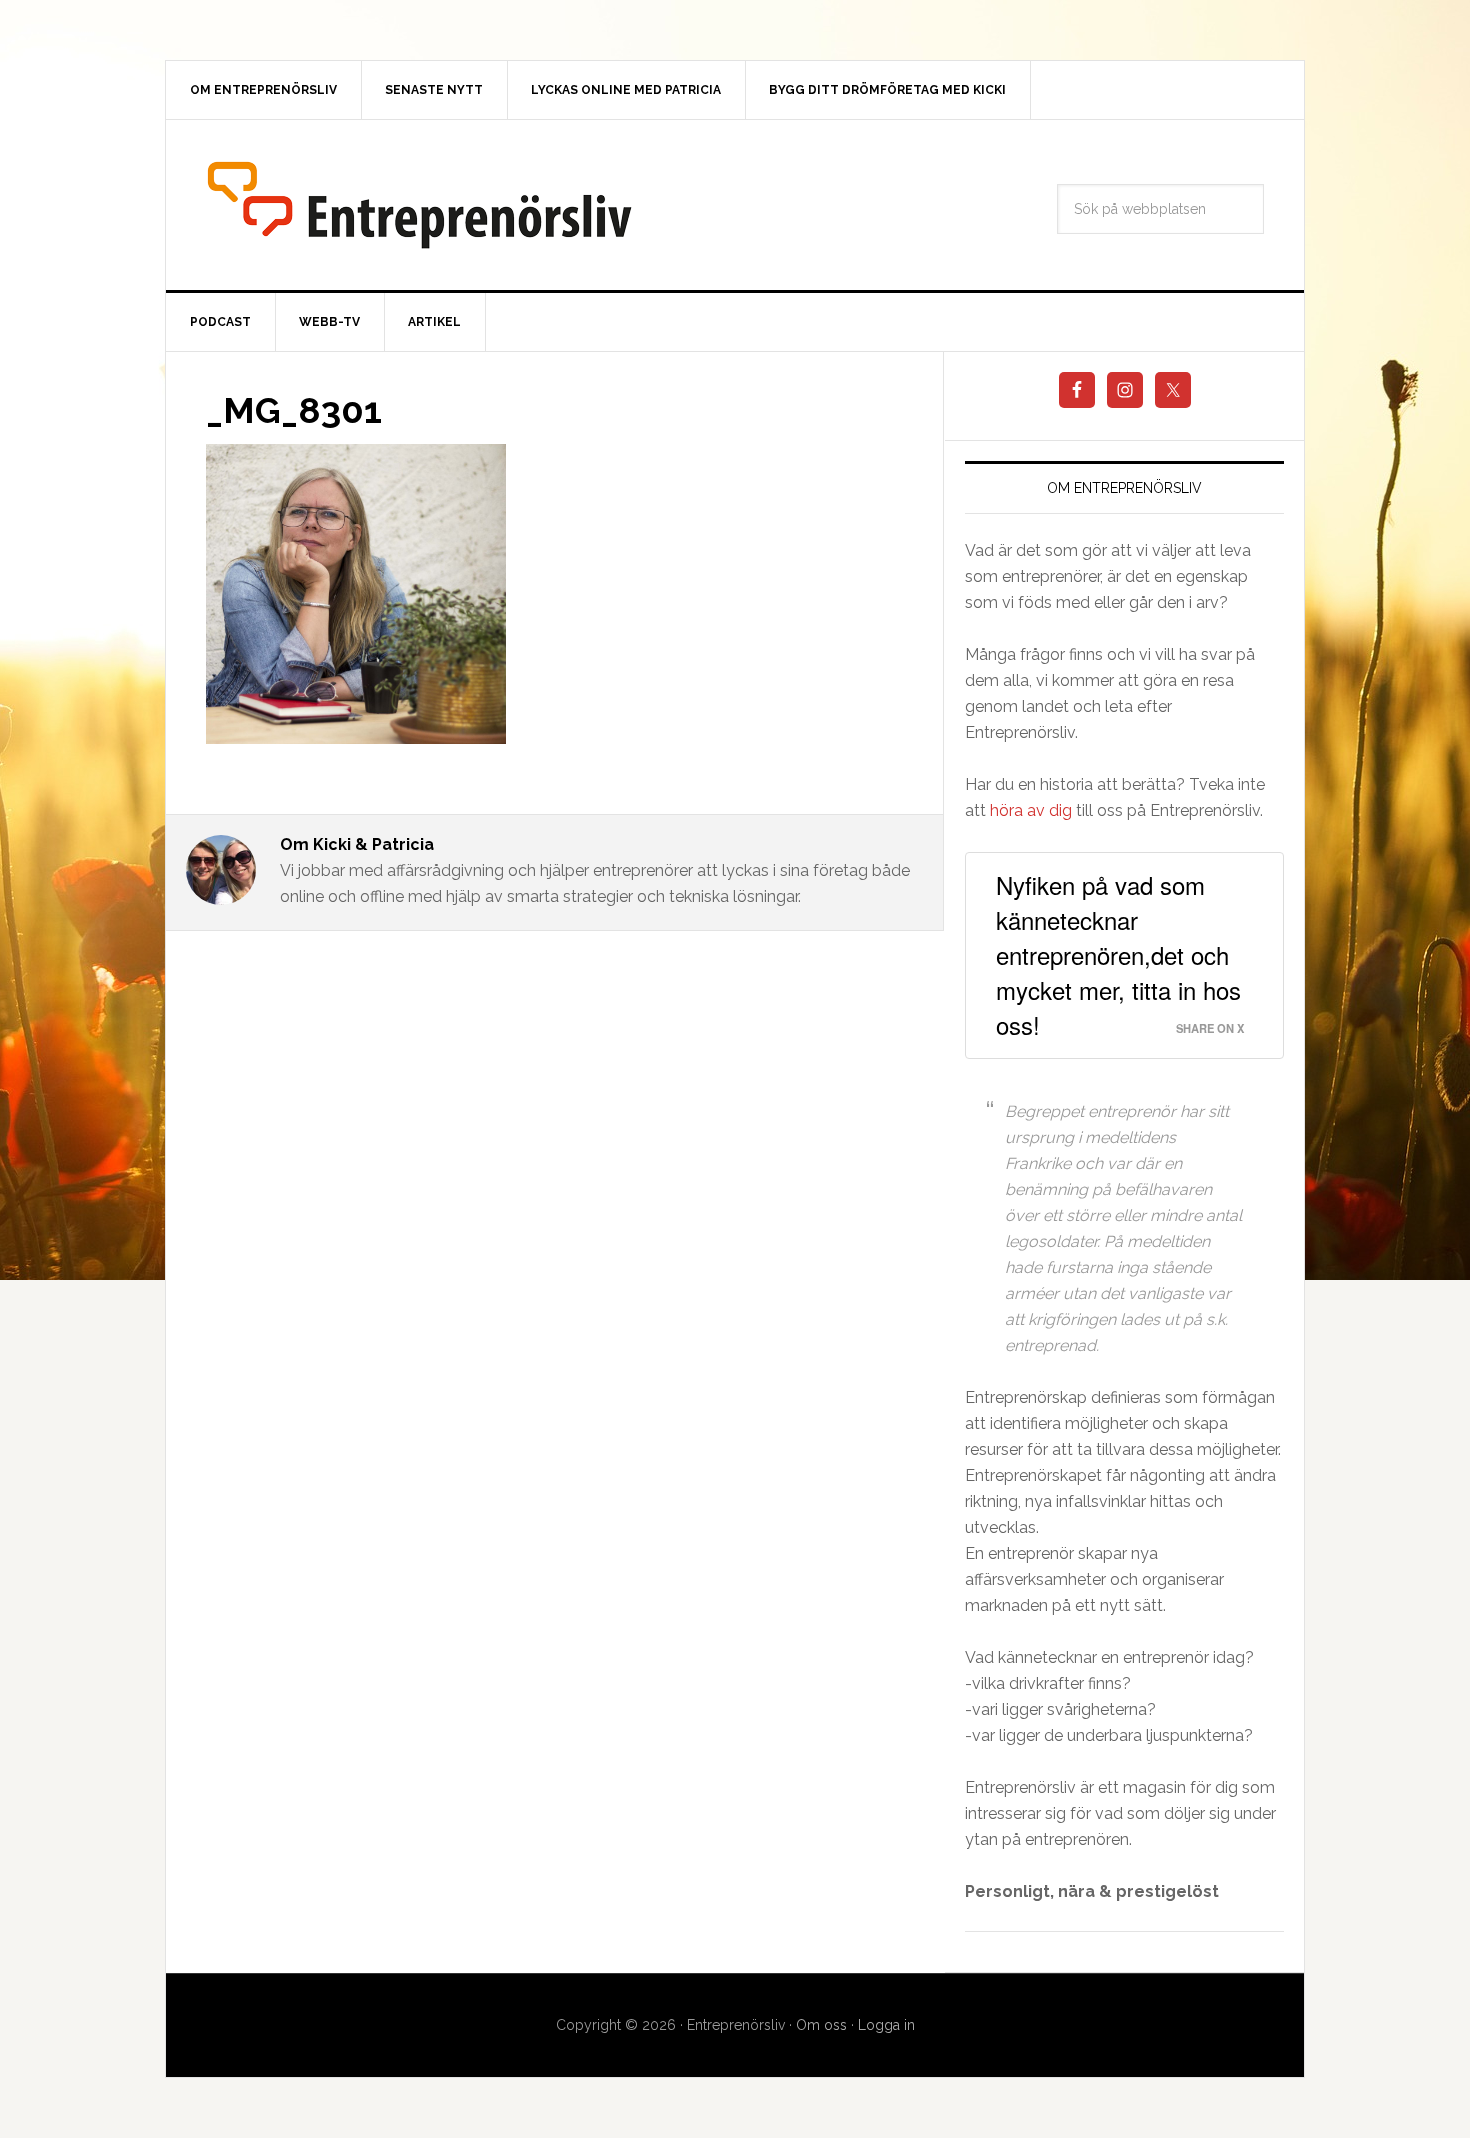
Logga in (886, 2025)
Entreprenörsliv (419, 205)
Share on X (1210, 1028)
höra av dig (1031, 810)
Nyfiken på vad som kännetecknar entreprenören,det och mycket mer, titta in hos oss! (1118, 954)
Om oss (821, 2025)
